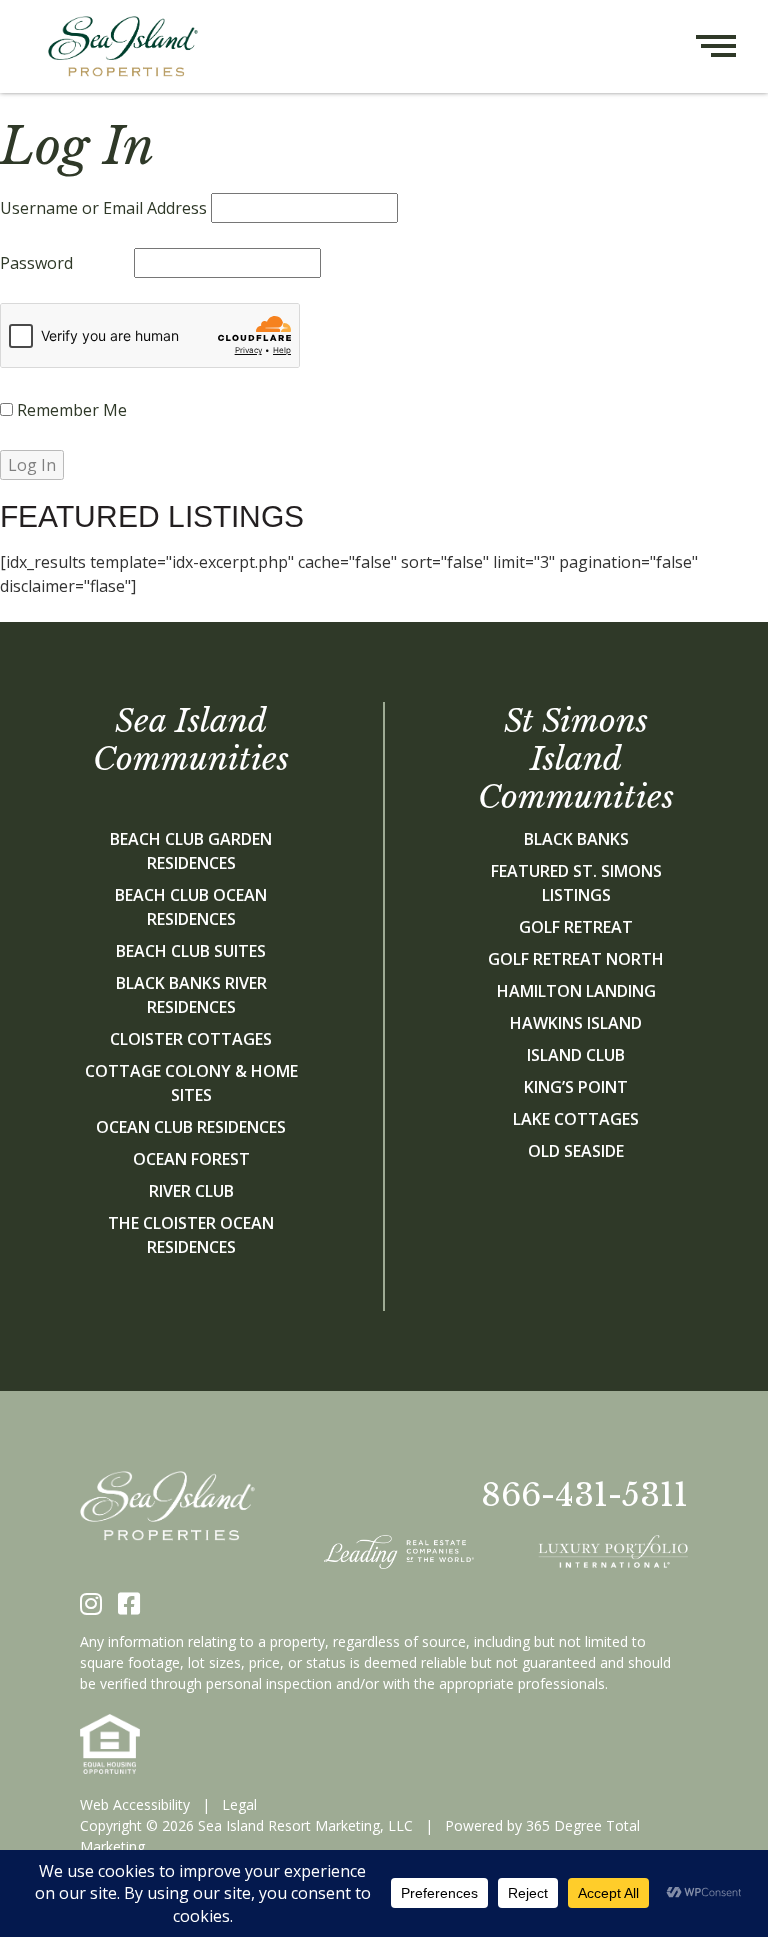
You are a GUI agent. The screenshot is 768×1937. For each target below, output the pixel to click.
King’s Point (576, 1087)
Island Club (576, 1055)
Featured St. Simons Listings (576, 883)
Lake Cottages (576, 1119)
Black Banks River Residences (191, 995)
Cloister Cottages (191, 1039)
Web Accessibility (135, 1804)
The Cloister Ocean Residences (191, 1235)
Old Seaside (576, 1151)
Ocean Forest (191, 1159)
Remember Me (70, 410)
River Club (191, 1191)
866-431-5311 (584, 1495)
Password (36, 263)
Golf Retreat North (576, 959)
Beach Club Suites (191, 951)
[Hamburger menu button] (732, 46)
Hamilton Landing (576, 991)
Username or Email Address (103, 208)
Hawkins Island (576, 1023)
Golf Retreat (576, 927)
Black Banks (576, 839)
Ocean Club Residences (191, 1127)
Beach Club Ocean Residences (191, 907)
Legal (239, 1804)
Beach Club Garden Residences (191, 851)
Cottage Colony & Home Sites (191, 1083)
